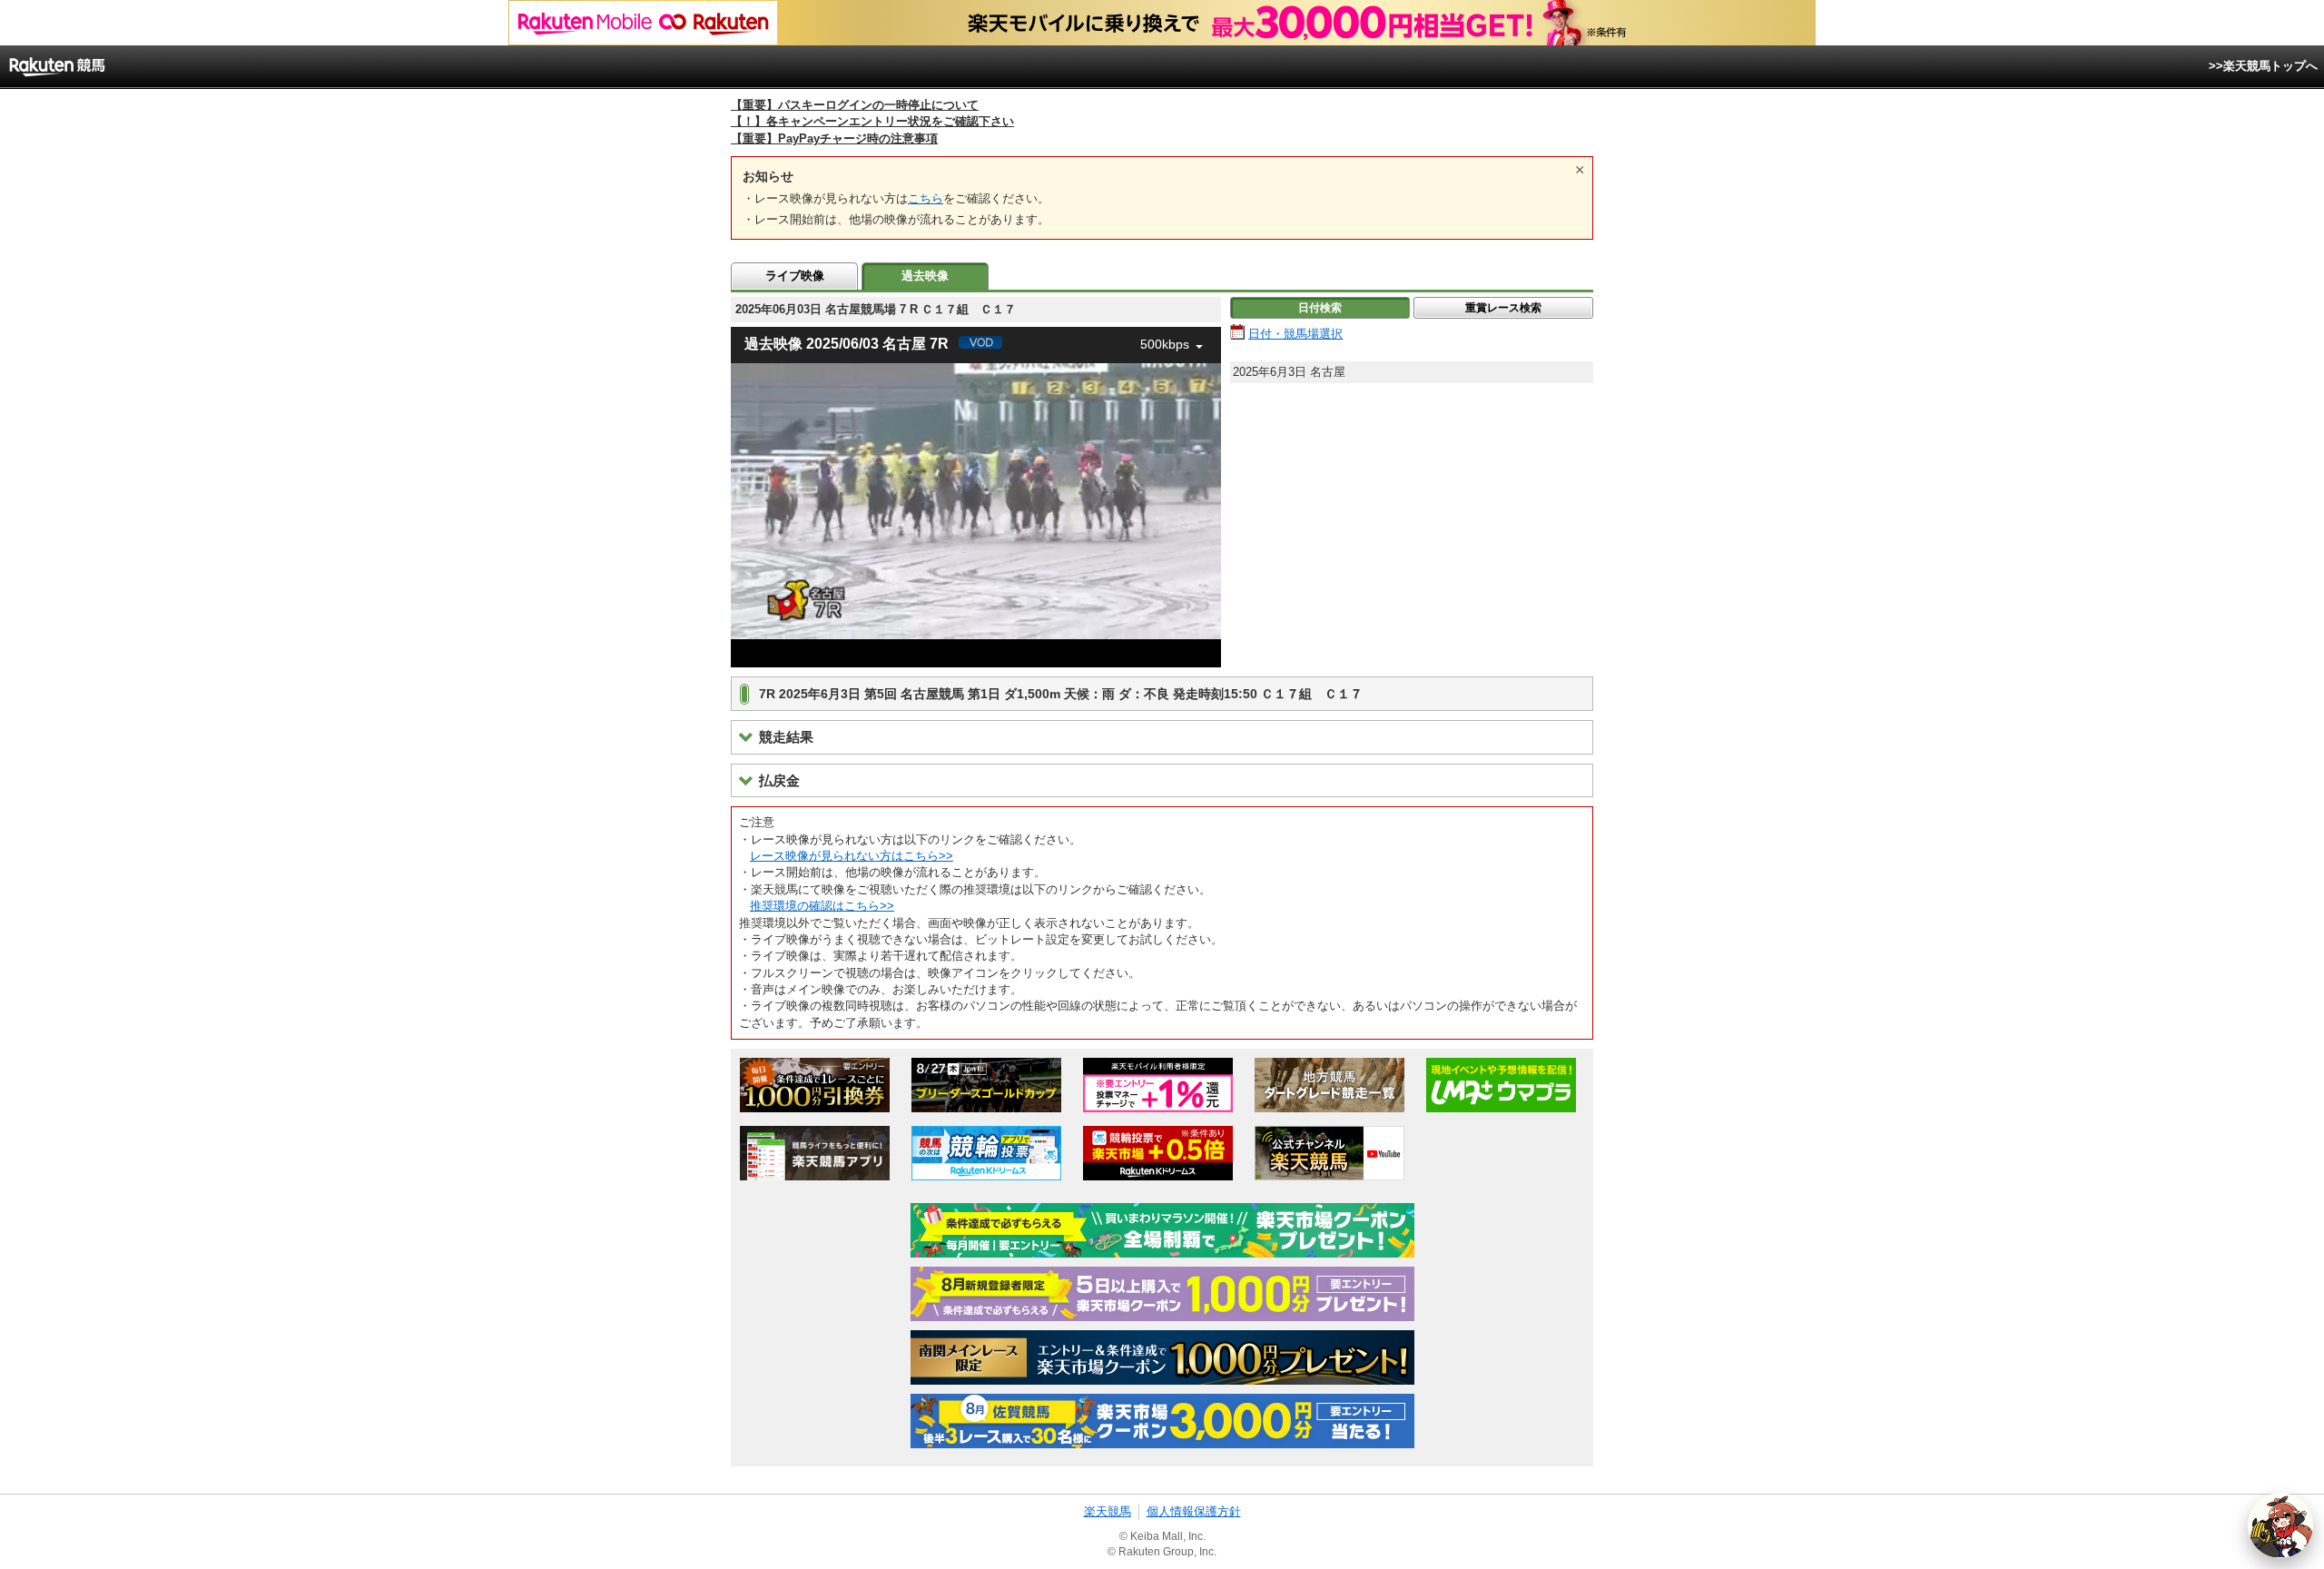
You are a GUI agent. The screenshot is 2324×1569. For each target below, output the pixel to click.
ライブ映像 (795, 276)
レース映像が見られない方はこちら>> (852, 856)
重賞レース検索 (1503, 308)
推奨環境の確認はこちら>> (822, 906)
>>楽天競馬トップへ (2263, 66)
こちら (926, 198)
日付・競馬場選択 (1295, 334)
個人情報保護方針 (1194, 1511)
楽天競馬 (1108, 1511)
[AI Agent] (2280, 1525)
